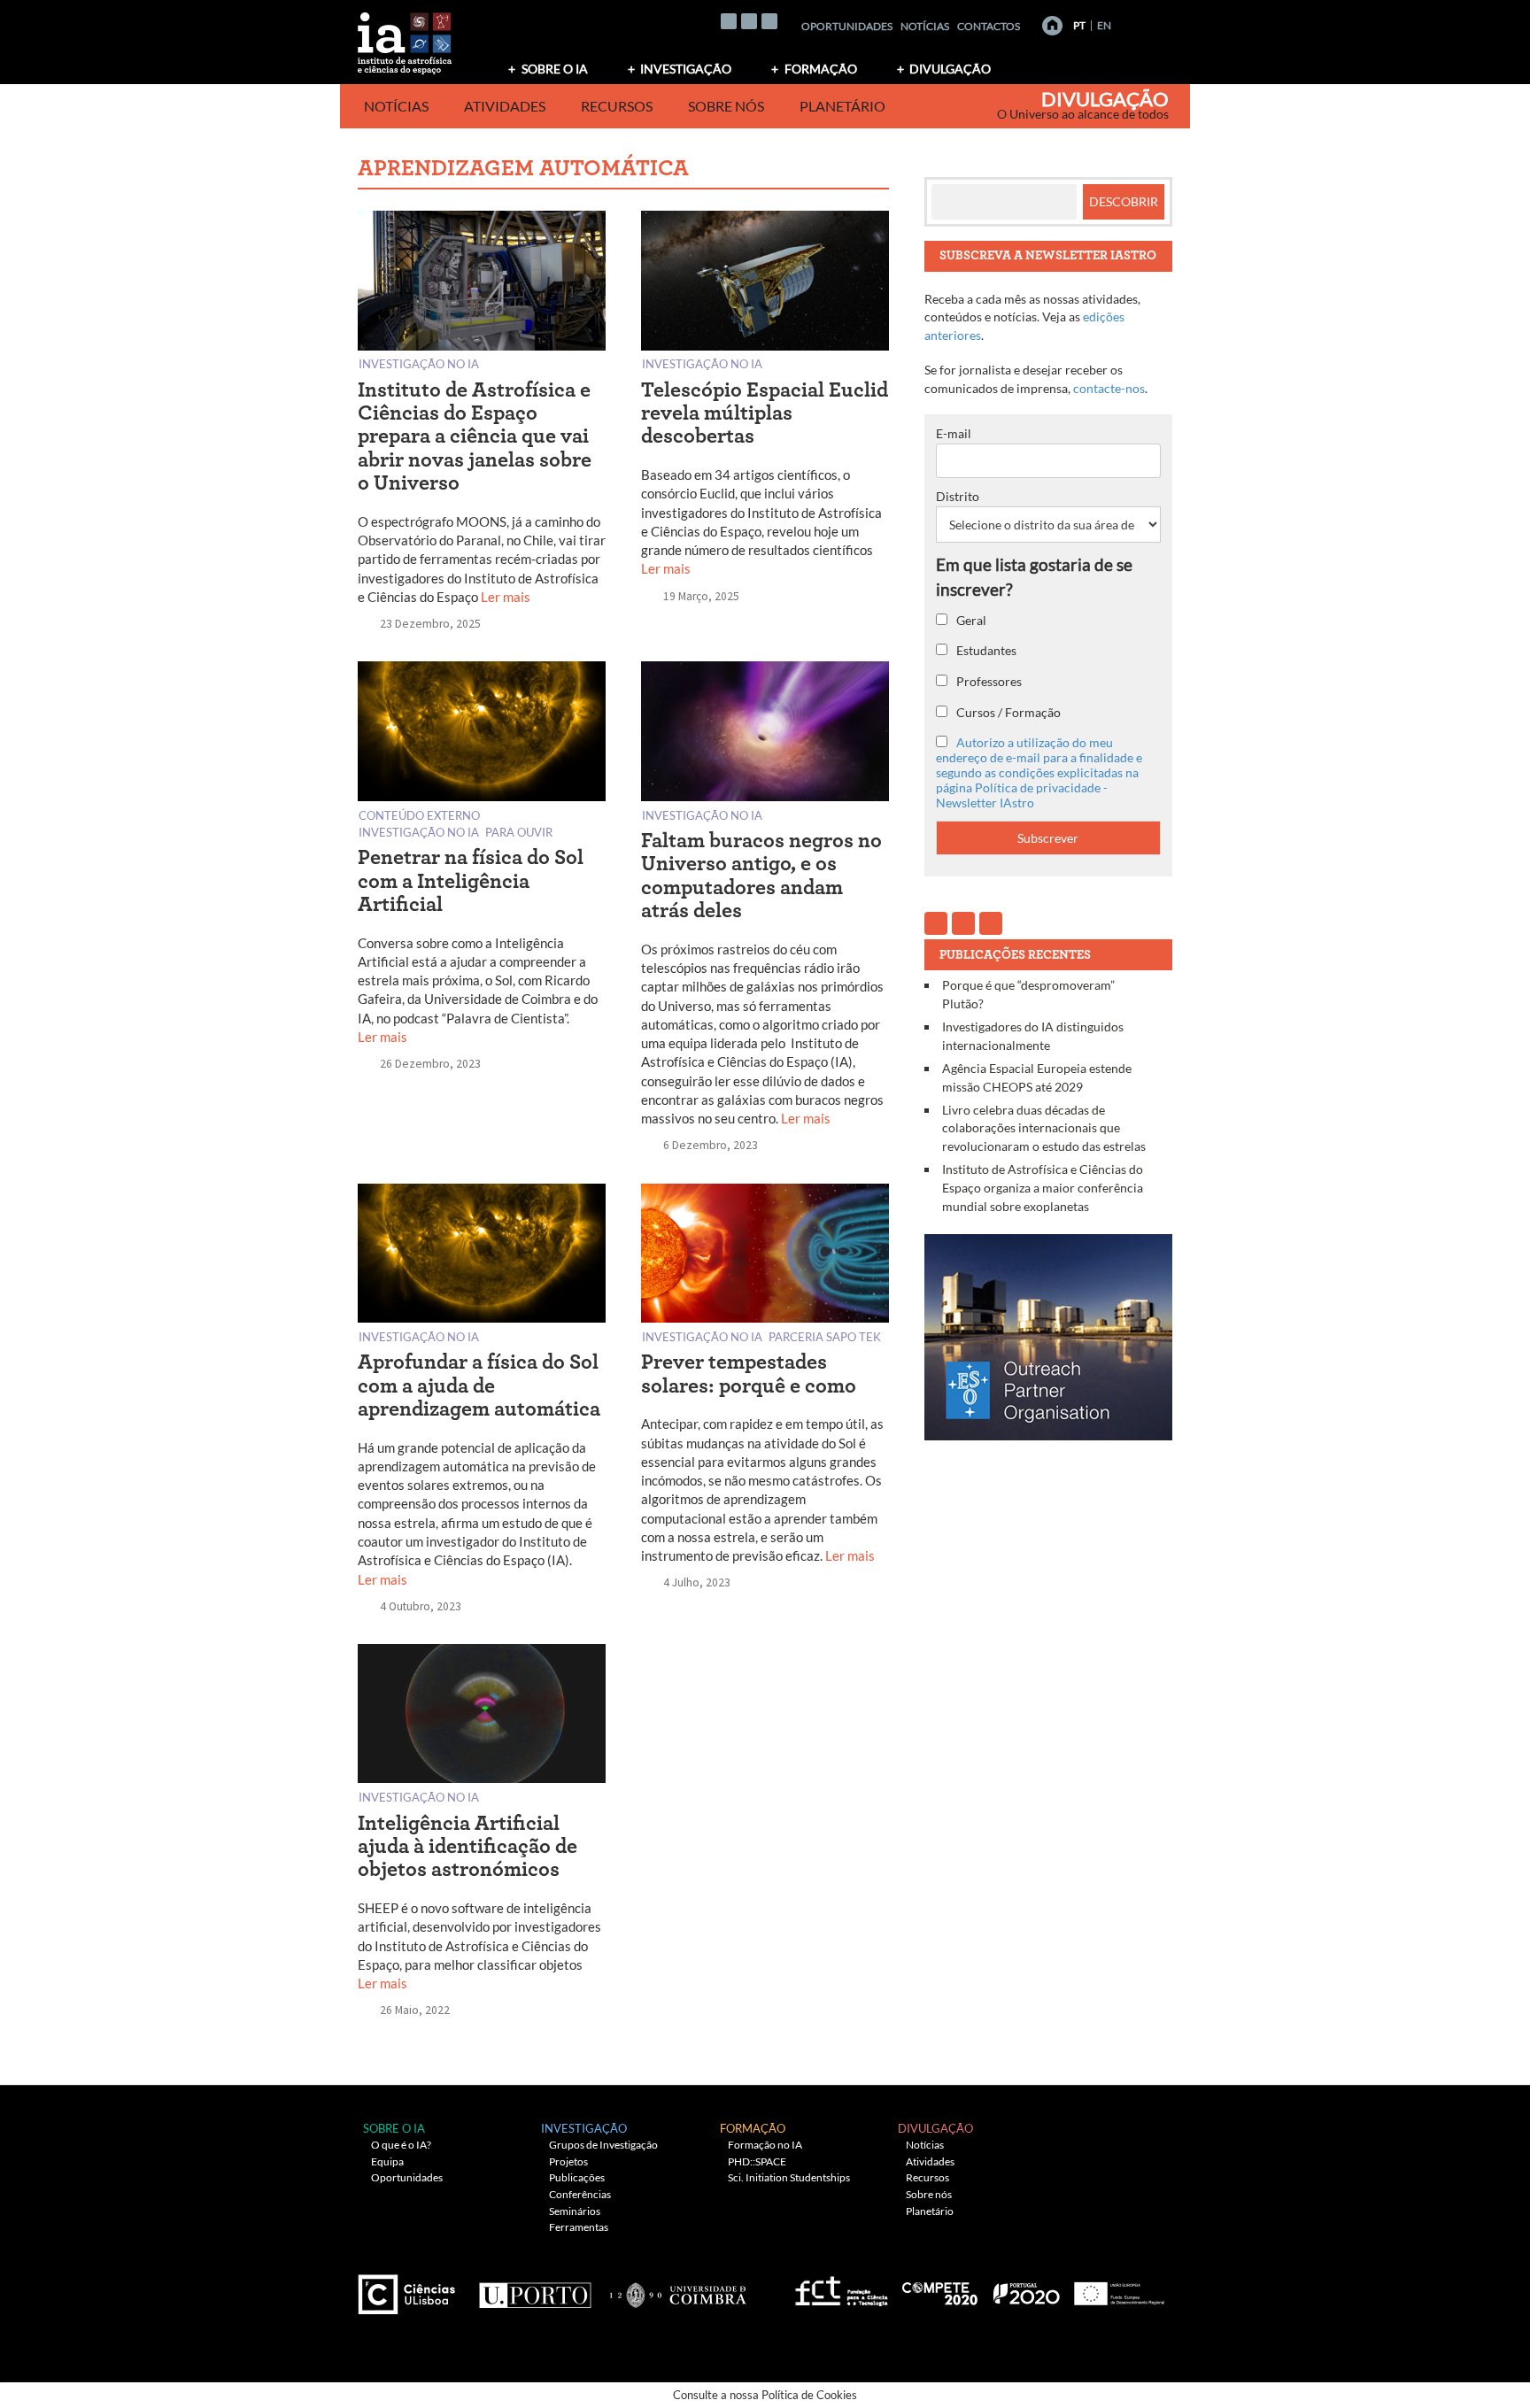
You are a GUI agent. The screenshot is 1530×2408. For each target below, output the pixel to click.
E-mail (954, 433)
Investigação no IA (419, 363)
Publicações (577, 2177)
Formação (821, 69)
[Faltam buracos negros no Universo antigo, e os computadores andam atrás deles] (765, 735)
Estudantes (985, 650)
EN (1104, 25)
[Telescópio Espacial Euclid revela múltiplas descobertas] (765, 284)
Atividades (505, 106)
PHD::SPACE (757, 2161)
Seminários (575, 2211)
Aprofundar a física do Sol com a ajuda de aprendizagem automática (479, 1386)
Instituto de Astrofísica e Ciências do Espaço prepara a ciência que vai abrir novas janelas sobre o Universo (475, 437)
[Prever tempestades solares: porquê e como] (765, 1257)
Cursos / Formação (1007, 712)
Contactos (989, 26)
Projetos (568, 2161)
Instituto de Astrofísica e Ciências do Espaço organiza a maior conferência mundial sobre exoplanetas (1043, 1187)
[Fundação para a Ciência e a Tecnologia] (839, 2288)
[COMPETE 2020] (941, 2288)
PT (1079, 25)
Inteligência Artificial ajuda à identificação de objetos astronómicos (467, 1847)
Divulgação (950, 69)
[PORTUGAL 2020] (1026, 2288)
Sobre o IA (555, 69)
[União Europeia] (1117, 2288)
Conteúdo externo (419, 815)
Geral (970, 620)
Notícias (925, 26)
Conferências (580, 2194)
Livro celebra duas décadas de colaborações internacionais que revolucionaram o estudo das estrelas (1044, 1128)
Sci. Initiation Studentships (789, 2177)
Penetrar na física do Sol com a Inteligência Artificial (471, 881)
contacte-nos (1109, 388)
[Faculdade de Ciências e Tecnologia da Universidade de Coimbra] (677, 2288)
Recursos (617, 106)
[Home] (1052, 26)
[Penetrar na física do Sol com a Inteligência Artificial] (482, 735)
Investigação (686, 69)
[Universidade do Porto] (534, 2288)
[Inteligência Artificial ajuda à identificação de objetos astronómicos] (482, 1717)
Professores (988, 681)
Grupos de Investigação (603, 2145)
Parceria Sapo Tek (825, 1336)
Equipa (387, 2161)
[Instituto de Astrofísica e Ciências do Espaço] (406, 38)
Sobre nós (726, 106)
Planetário (842, 106)
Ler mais (506, 597)
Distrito (958, 496)
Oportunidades (847, 26)
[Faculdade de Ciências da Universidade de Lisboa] (411, 2288)
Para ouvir (519, 832)
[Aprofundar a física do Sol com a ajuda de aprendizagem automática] (482, 1257)
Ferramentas (579, 2227)
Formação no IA (765, 2145)
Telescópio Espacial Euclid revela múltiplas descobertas (765, 414)
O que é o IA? (401, 2145)
